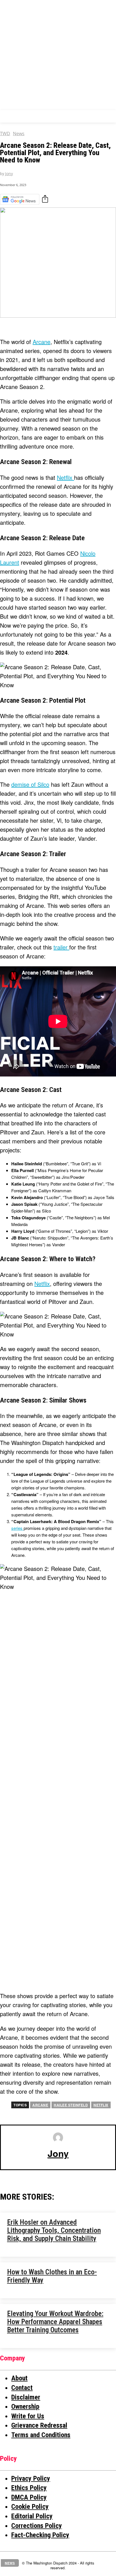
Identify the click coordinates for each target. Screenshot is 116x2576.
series (17, 1528)
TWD (5, 134)
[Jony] (58, 2138)
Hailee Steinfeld (71, 2105)
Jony (9, 174)
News (19, 134)
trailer (61, 947)
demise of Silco (30, 784)
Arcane (42, 342)
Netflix (65, 477)
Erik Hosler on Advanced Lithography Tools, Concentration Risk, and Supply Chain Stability (54, 2230)
